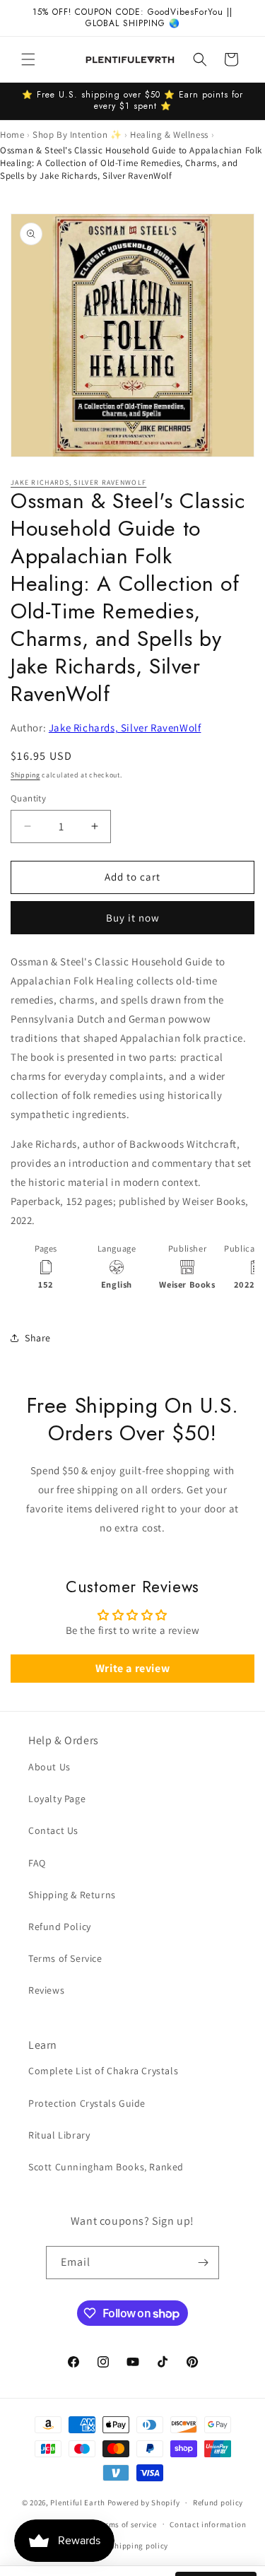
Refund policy (218, 2503)
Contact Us (53, 1830)
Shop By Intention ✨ (77, 135)
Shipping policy (140, 2546)
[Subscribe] (203, 2263)
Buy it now (133, 918)
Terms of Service (65, 1958)
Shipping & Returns (72, 1895)
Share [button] (38, 1338)
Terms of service (127, 2524)
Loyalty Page (57, 1799)
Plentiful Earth (78, 2503)
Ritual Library (59, 2135)
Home (12, 135)
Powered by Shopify (144, 2503)
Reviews (46, 1990)
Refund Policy (60, 1927)
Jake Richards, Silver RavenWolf (78, 482)
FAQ (37, 1863)
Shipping (25, 775)
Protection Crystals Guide (87, 2103)
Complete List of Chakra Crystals (103, 2071)
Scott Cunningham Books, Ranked (106, 2167)
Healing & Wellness (169, 135)
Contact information (208, 2524)
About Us (49, 1767)
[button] (28, 59)
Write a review (132, 1668)
